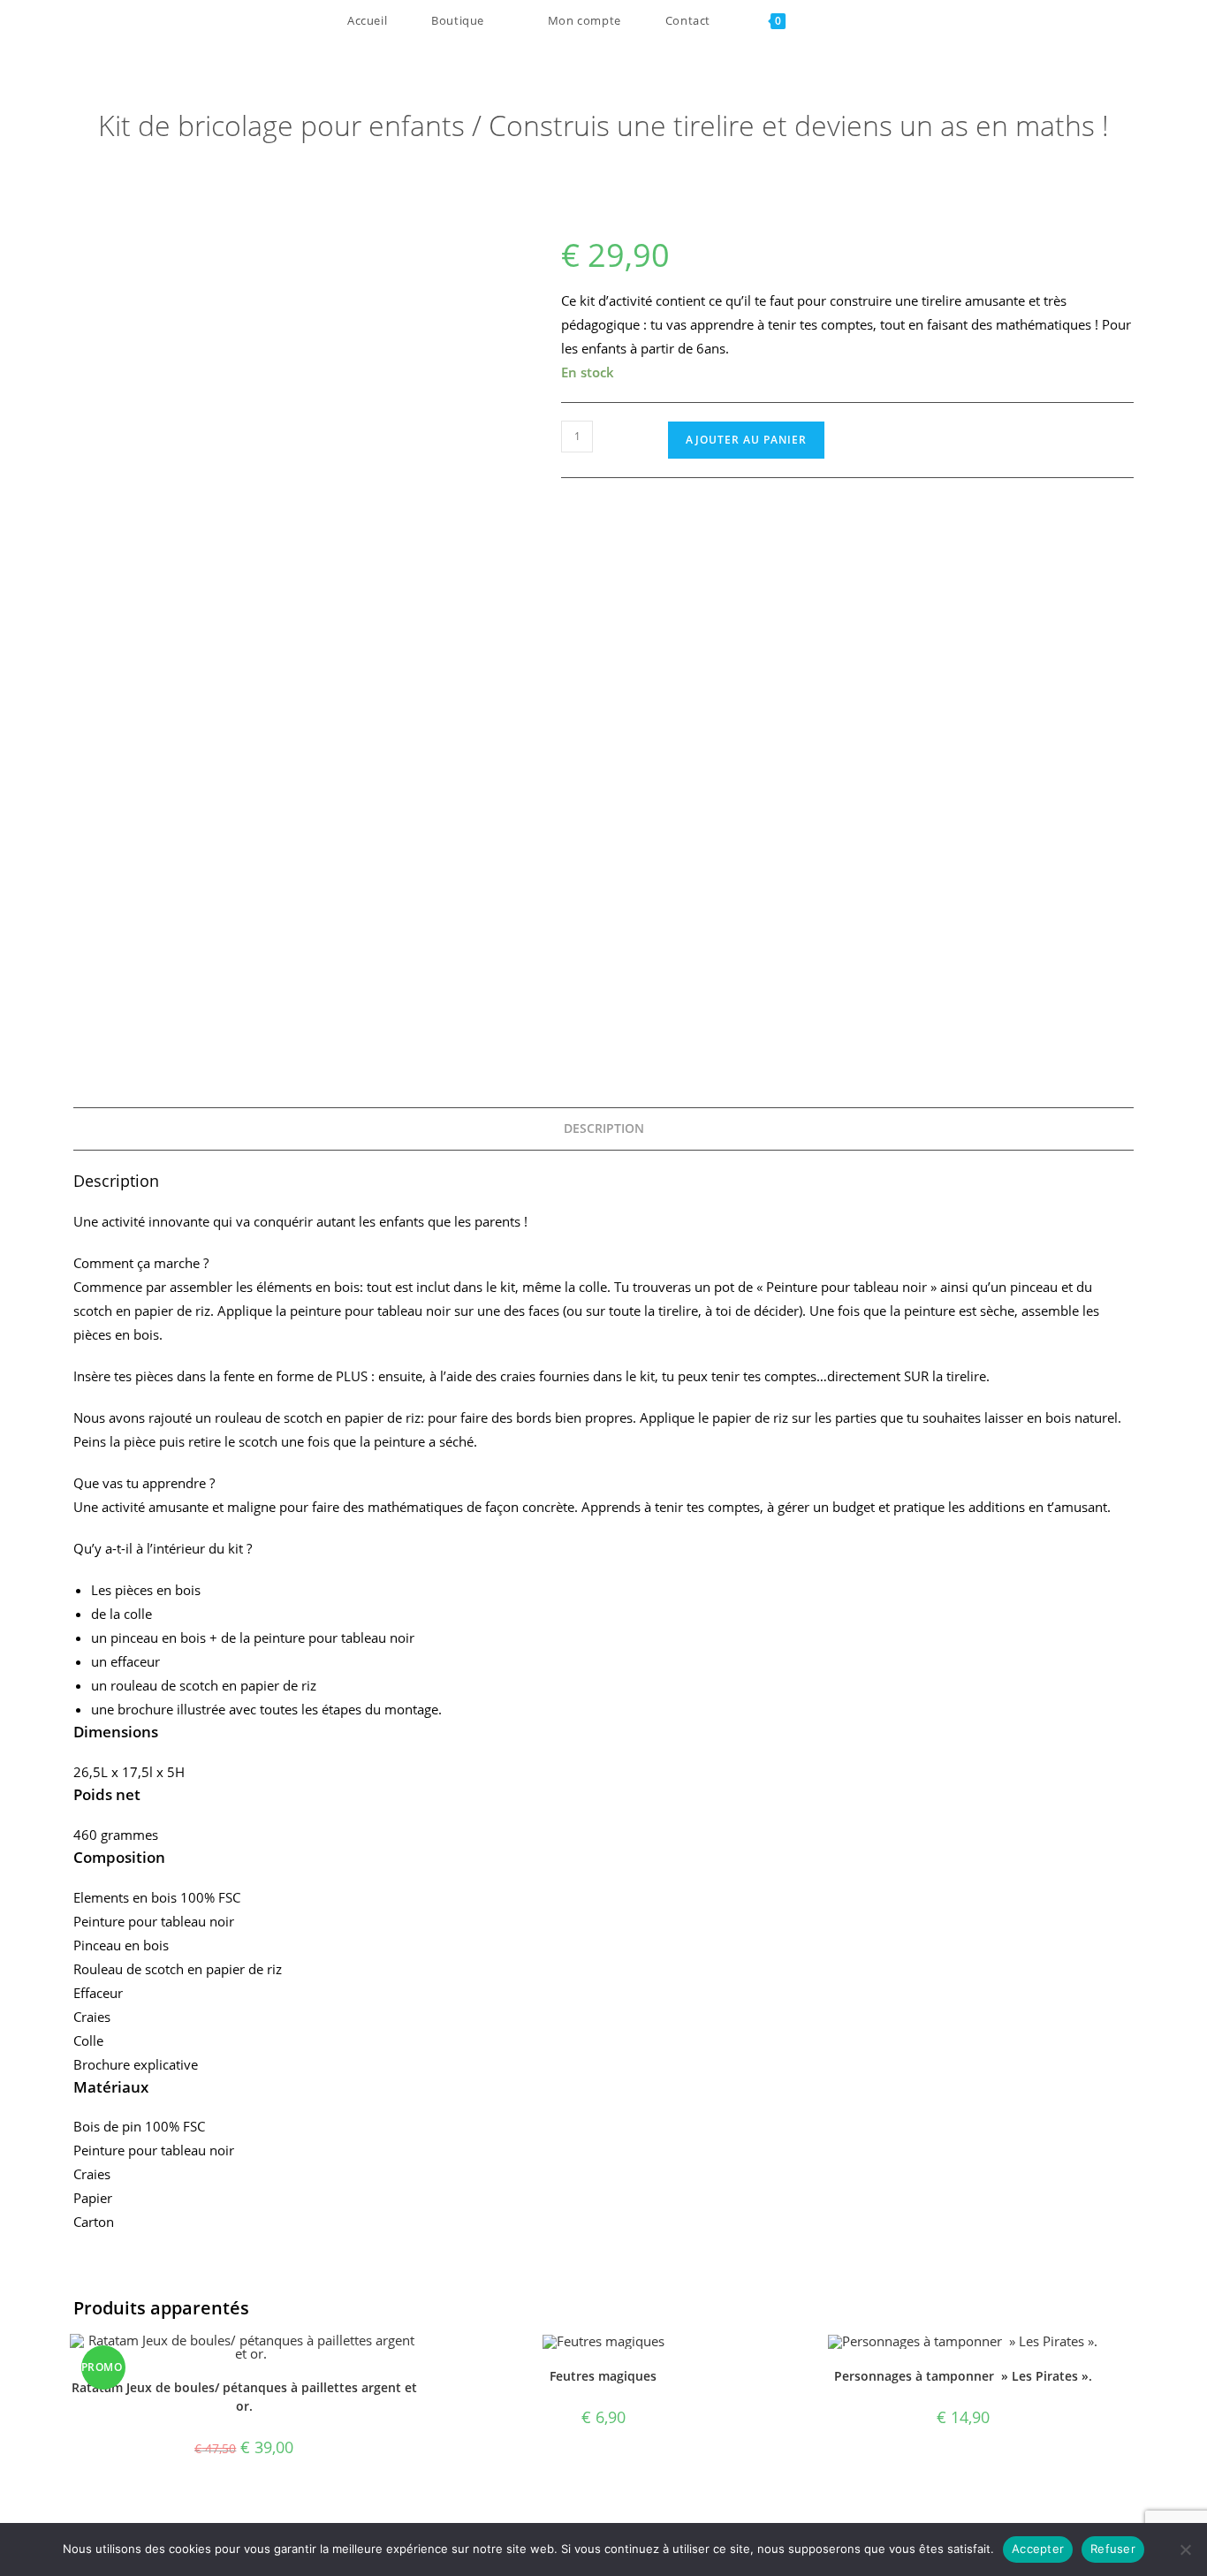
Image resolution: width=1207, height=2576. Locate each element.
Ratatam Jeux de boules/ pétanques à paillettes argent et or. (244, 2397)
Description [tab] (604, 1128)
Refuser (1113, 2549)
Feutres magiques (603, 2376)
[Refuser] (1185, 2549)
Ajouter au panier (746, 440)
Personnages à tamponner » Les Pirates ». (963, 2376)
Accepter (1038, 2549)
